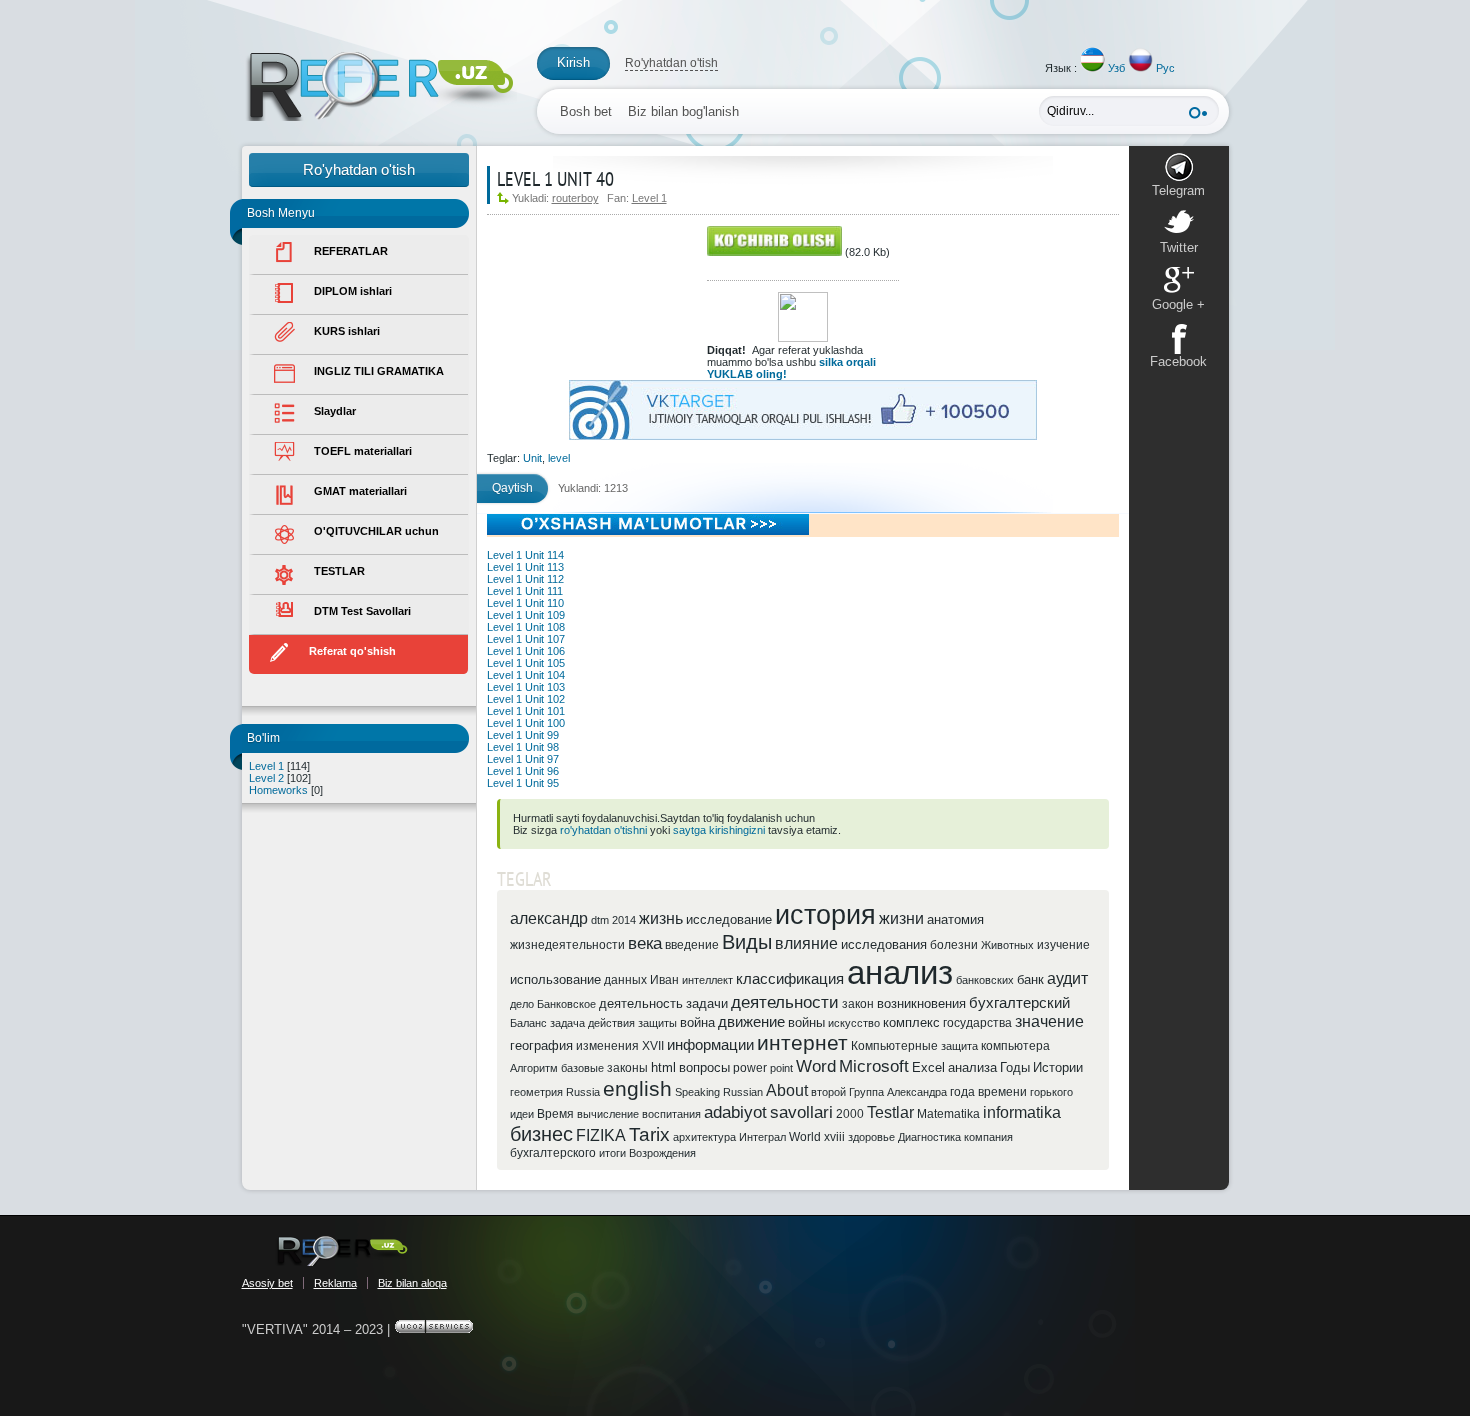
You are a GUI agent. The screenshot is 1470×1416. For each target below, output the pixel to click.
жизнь (661, 918)
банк (1030, 979)
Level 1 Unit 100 (526, 723)
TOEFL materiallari (363, 451)
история (825, 915)
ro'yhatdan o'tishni (603, 830)
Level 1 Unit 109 (526, 615)
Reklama (335, 1283)
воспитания (671, 1114)
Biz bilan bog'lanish (683, 111)
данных (625, 980)
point (781, 1068)
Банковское (566, 1004)
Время (555, 1114)
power (750, 1068)
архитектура (704, 1137)
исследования (884, 944)
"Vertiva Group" (342, 1251)
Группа (866, 1092)
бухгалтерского (553, 1153)
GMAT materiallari (360, 491)
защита (959, 1046)
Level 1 (266, 766)
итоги (612, 1153)
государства (977, 1023)
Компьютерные (894, 1046)
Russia (583, 1092)
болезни (954, 945)
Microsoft (874, 1066)
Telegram (1178, 190)
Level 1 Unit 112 (525, 579)
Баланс (528, 1023)
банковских (985, 980)
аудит (1067, 978)
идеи (522, 1114)
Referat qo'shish (352, 651)
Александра (917, 1092)
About (787, 1090)
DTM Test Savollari (362, 611)
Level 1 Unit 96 (523, 771)
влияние (806, 943)
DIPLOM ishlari (353, 291)
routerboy (575, 198)
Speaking (697, 1092)
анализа (972, 1067)
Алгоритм (534, 1068)
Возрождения (662, 1153)
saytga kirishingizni (719, 830)
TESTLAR (339, 571)
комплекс (911, 1022)
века (645, 943)
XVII (653, 1046)
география (541, 1045)
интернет (802, 1043)
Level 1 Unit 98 (523, 747)
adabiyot (735, 1112)
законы (627, 1068)
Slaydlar (335, 411)
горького (1051, 1092)
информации (710, 1045)
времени (1002, 1092)
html (663, 1067)
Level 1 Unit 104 (526, 675)
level (559, 458)
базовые (582, 1068)
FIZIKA (601, 1135)
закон (858, 1004)
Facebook (1178, 361)
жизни (901, 918)
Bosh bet (586, 111)
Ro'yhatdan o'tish (671, 63)
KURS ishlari (347, 331)
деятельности (785, 1002)
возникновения (921, 1003)
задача (567, 1023)
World (805, 1137)
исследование (729, 919)
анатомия (955, 919)
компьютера (1015, 1046)
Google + (1178, 304)
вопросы (704, 1067)
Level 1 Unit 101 (526, 711)
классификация (790, 979)
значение (1049, 1021)
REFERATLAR (351, 251)
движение (751, 1022)
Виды (747, 942)
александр (549, 918)
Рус (1165, 68)
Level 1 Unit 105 (526, 663)
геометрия (536, 1092)
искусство (854, 1023)
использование (555, 979)
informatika (1022, 1112)
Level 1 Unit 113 (525, 567)
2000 (850, 1114)
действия (611, 1023)
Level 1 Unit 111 (525, 591)
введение (692, 945)
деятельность (641, 1003)
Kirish (573, 62)
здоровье (871, 1137)
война (697, 1022)
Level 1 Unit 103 (526, 687)
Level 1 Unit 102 (526, 699)
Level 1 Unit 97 (523, 759)
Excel (928, 1067)
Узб (1116, 68)
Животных (1007, 945)
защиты (657, 1023)
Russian (743, 1092)
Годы (1015, 1067)
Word (816, 1066)
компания (988, 1137)
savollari (801, 1112)
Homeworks (278, 790)
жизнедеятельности (567, 945)
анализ (900, 972)
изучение (1063, 945)
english (637, 1089)
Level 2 (266, 778)
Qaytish (512, 488)
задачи (707, 1003)
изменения (607, 1046)
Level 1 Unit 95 (523, 783)
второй (828, 1092)
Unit (532, 458)
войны (806, 1022)
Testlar (890, 1112)
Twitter (1179, 247)
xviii (834, 1137)
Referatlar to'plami (379, 86)
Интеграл (762, 1137)
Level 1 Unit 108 (526, 627)
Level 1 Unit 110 (525, 603)
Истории (1058, 1067)
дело (522, 1004)
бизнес (541, 1134)
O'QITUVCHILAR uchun (376, 531)
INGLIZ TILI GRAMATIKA (379, 371)
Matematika (948, 1114)
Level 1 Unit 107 (526, 639)
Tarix (649, 1134)
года (962, 1092)
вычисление (608, 1114)
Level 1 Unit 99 (523, 735)
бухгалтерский (1019, 1003)
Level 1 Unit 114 (525, 555)
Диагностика (929, 1137)
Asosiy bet (267, 1283)
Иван (664, 980)
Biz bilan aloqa (412, 1283)
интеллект (707, 980)
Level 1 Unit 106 (526, 651)
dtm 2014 (613, 920)
